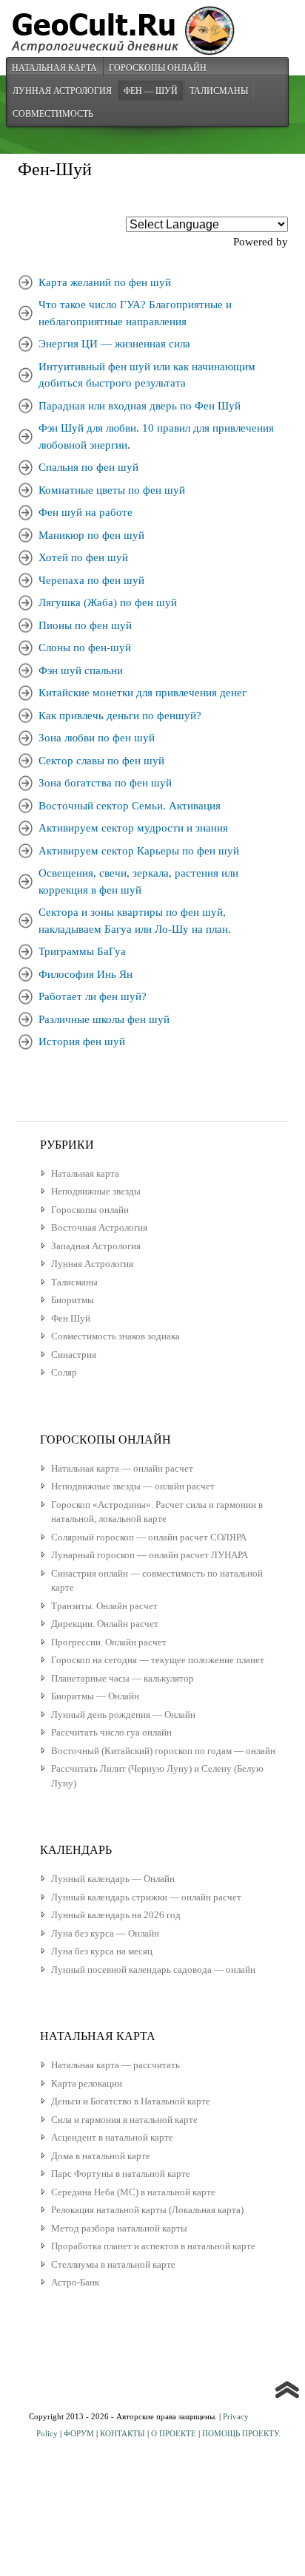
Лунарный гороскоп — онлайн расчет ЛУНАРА (150, 1555)
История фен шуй (82, 1041)
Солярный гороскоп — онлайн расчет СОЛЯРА (149, 1537)
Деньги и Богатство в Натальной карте (131, 2101)
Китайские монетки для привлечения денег (143, 693)
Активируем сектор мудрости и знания (133, 828)
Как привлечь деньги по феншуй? (120, 716)
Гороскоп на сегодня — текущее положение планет (158, 1660)
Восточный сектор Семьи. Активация (130, 806)
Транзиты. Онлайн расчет (104, 1606)
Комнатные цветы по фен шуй (112, 490)
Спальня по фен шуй (88, 467)
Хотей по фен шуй (83, 557)
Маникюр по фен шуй (91, 535)
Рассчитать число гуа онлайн (111, 1732)
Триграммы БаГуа (82, 951)
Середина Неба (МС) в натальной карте (133, 2192)
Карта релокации (87, 2083)
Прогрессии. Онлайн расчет (109, 1642)
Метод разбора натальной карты (119, 2228)
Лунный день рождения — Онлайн (123, 1714)
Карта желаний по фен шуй (105, 282)
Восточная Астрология (99, 1227)
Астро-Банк (75, 2282)
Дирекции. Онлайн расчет (105, 1624)
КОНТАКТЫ (123, 2433)
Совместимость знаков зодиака (115, 1336)
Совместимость (53, 113)
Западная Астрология (96, 1246)
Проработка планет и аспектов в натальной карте (153, 2246)
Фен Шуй (71, 1318)
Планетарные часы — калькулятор (123, 1678)
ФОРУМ (79, 2433)
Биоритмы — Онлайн (95, 1696)
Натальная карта (54, 67)
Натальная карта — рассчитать (115, 2065)
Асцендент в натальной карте (112, 2137)
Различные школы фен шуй (104, 1019)
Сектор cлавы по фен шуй (101, 761)
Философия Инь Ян (86, 974)
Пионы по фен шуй (85, 625)
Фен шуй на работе (86, 512)
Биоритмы (73, 1300)
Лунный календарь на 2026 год (116, 1915)
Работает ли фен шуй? (93, 996)
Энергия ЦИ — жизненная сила (114, 344)
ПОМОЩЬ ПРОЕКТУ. (241, 2433)
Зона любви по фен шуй (97, 738)
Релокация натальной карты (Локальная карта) (147, 2210)
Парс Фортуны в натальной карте (121, 2174)
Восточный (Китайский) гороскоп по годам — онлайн (163, 1751)
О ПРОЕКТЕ (174, 2433)
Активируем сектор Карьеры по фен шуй (139, 851)
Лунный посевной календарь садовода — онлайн (153, 1970)
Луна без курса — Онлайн (105, 1933)
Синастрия (74, 1355)
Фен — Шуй (151, 90)
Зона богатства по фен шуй (105, 783)
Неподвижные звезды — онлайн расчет (133, 1486)
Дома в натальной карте (101, 2156)
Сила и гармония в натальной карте (124, 2120)
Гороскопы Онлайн (158, 67)
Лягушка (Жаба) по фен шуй (108, 602)
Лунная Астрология (62, 90)
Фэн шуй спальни (81, 670)
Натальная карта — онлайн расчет (122, 1468)
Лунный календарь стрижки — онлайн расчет (146, 1897)
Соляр (64, 1372)
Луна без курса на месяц (102, 1951)
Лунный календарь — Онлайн (113, 1879)
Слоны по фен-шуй (85, 648)
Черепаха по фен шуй (91, 580)
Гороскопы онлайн (90, 1210)
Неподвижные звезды (96, 1191)
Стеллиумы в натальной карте (113, 2264)
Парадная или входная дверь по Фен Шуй (140, 406)
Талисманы (219, 90)
